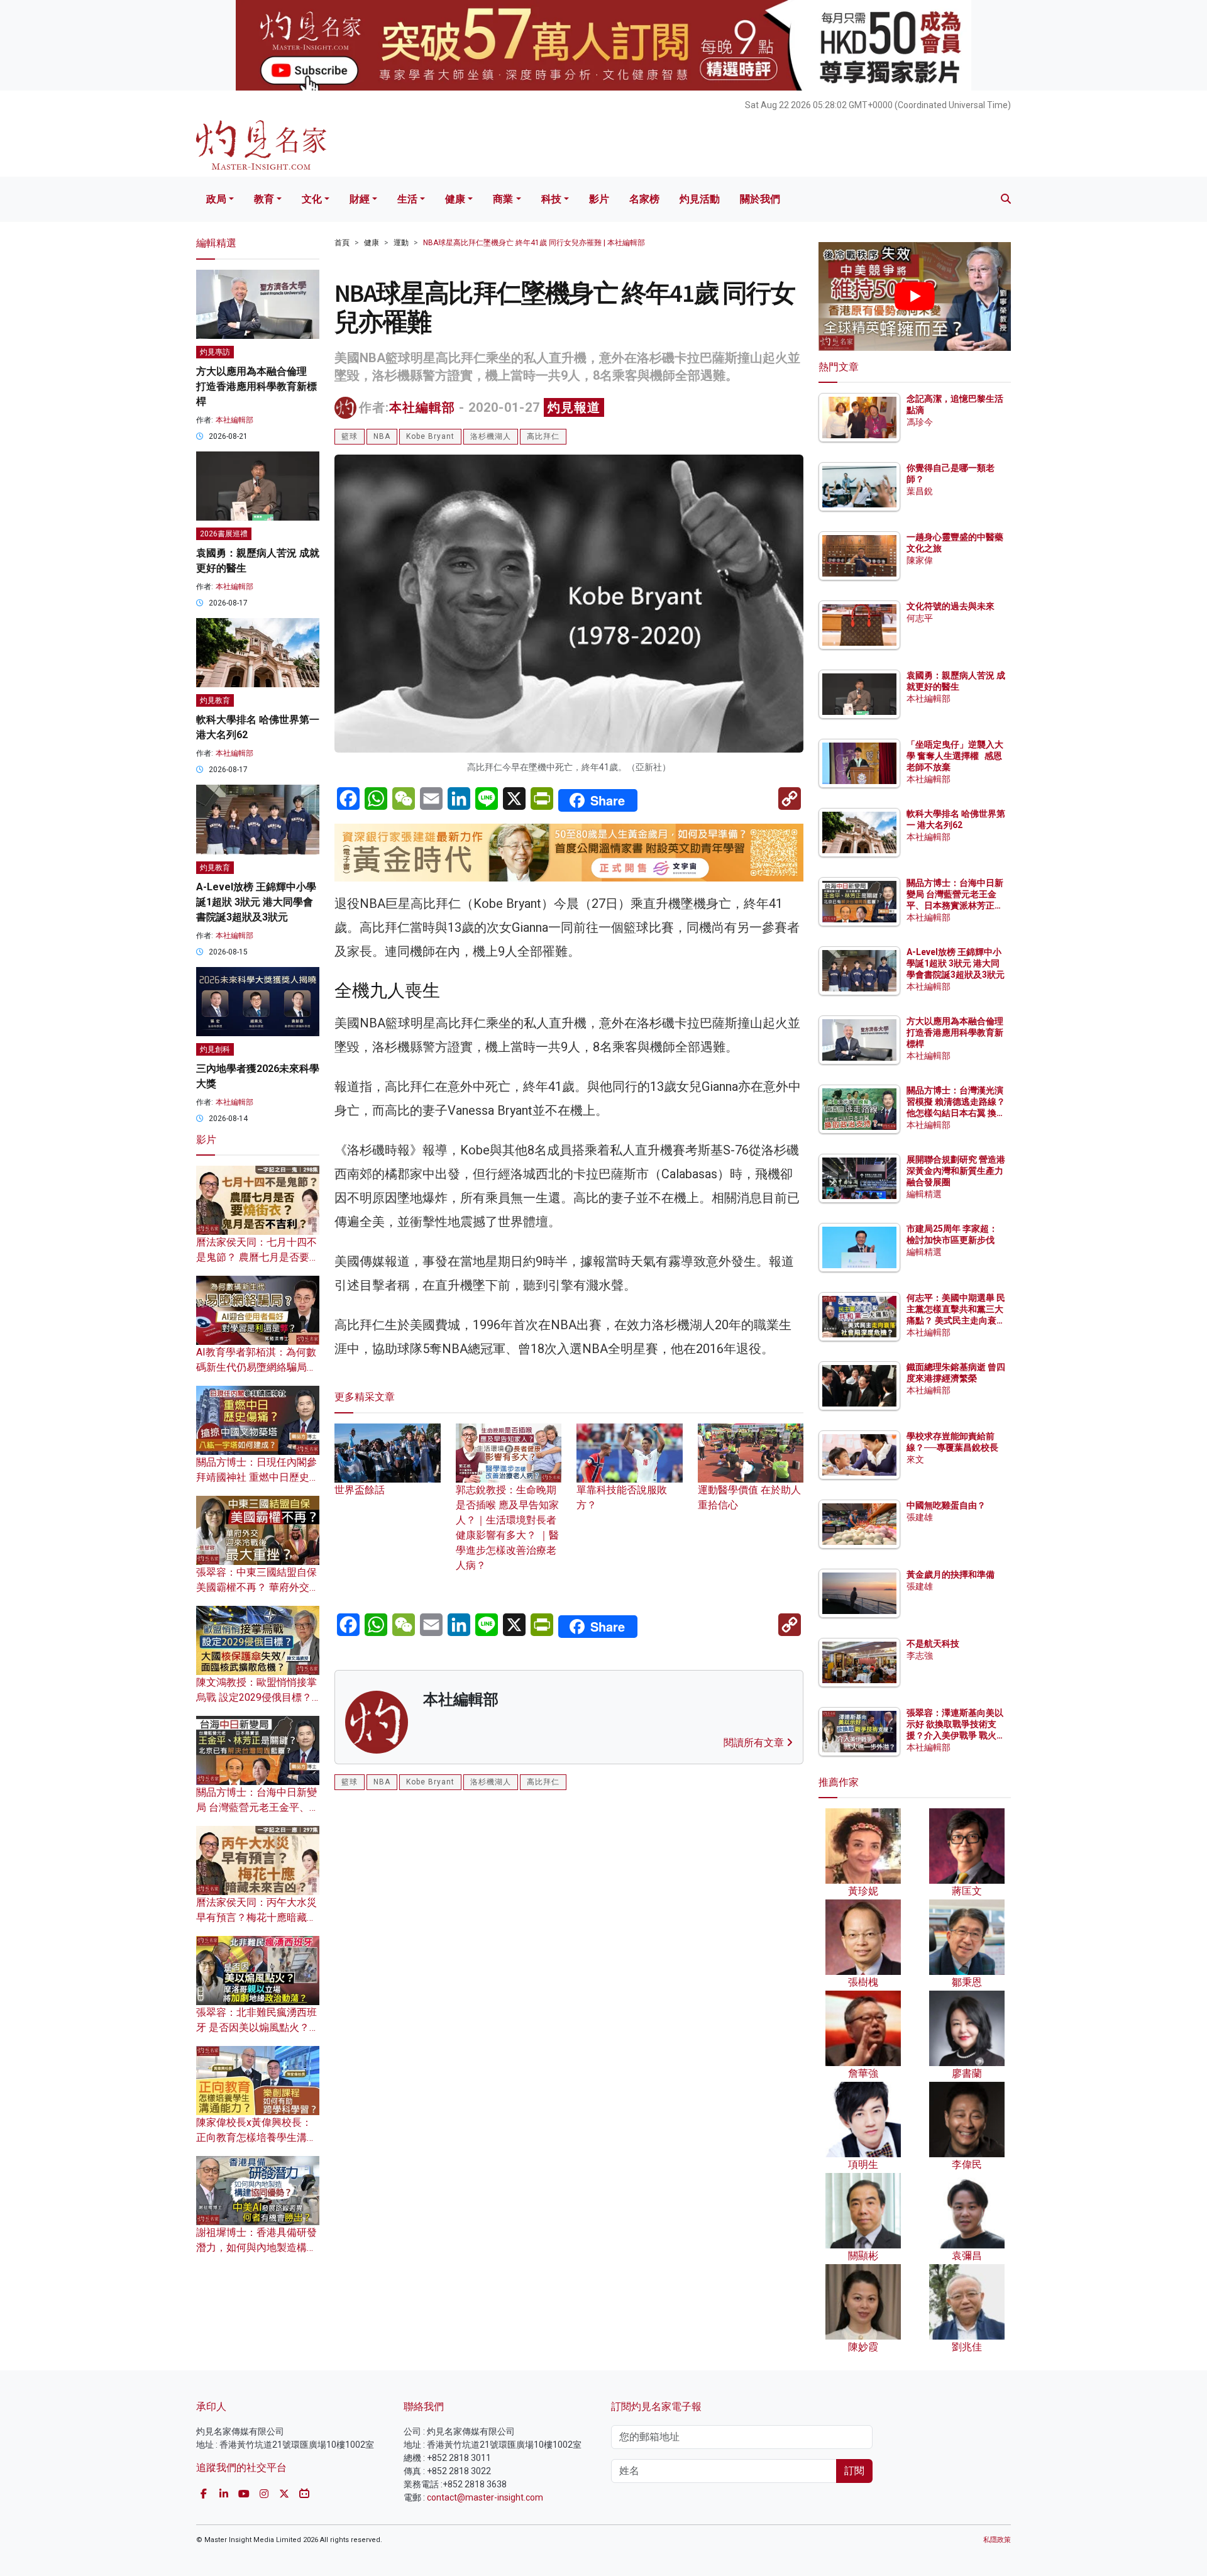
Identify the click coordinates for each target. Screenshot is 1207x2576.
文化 (312, 199)
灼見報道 (574, 407)
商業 (503, 199)
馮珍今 (920, 422)
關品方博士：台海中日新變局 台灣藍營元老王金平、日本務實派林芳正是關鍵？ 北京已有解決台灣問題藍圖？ (956, 906)
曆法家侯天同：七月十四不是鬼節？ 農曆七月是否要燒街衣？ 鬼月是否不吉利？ (258, 1257)
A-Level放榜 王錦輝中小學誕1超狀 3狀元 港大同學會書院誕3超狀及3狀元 (256, 902)
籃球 (350, 436)
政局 (216, 199)
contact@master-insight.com (485, 2497)
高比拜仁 (543, 436)
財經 (360, 199)
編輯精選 (924, 1194)
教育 (264, 199)
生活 (407, 199)
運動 (401, 243)
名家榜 (644, 199)
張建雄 (920, 1517)
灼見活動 (700, 199)
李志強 (920, 1656)
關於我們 (760, 199)
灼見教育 (215, 700)
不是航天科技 (933, 1644)
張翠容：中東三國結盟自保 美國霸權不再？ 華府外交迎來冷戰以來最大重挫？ (258, 1587)
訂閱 (854, 2471)
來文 (915, 1459)
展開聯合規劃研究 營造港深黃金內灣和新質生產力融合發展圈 (956, 1171)
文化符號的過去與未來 (951, 606)
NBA (382, 436)
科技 (551, 199)
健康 (455, 199)
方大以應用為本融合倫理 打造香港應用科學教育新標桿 (256, 386)
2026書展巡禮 (224, 534)
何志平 (920, 618)
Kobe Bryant (430, 436)
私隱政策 (997, 2540)
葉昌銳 (920, 491)
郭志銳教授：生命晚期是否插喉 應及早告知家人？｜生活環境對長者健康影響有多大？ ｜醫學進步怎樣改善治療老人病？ (507, 1528)
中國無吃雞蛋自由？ (946, 1505)
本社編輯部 (422, 407)
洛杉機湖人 (491, 436)
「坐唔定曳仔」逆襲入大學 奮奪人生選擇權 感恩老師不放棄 (955, 756)
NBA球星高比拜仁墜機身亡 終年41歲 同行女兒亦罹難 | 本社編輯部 (534, 243)
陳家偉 (920, 560)
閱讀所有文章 (755, 1743)
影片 (599, 199)
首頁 (342, 243)
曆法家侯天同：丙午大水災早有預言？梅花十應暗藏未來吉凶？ (256, 1917)
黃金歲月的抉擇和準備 (951, 1574)
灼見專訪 (215, 352)
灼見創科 (215, 1049)
